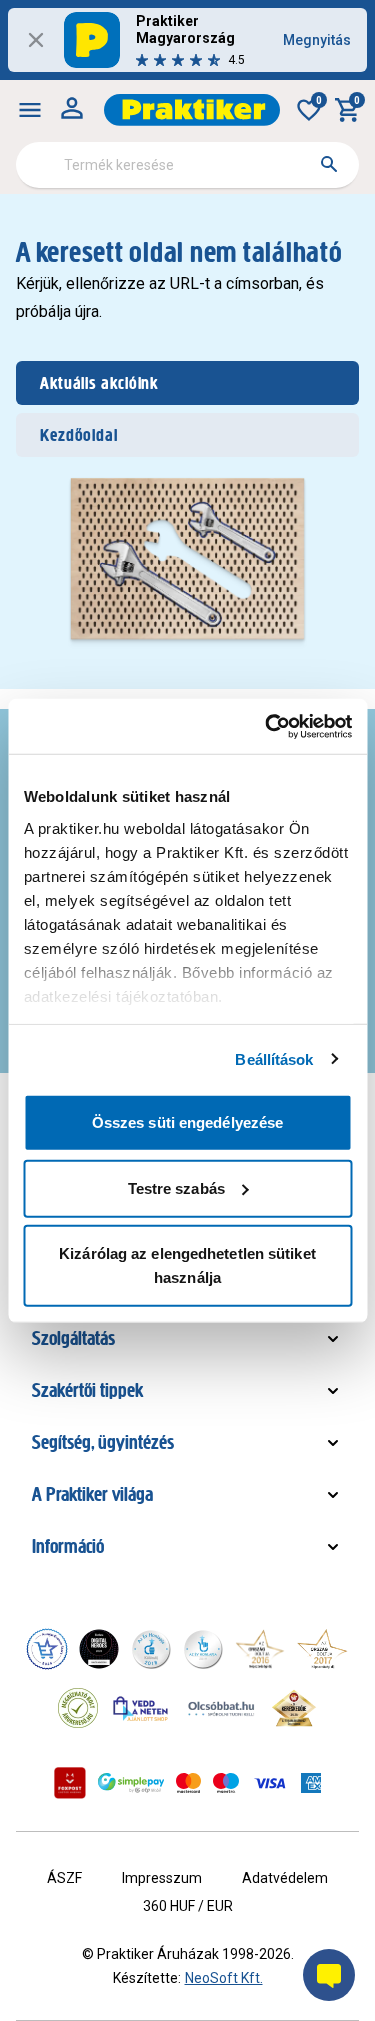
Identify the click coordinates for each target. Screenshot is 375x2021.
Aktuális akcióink (99, 383)
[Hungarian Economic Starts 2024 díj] (47, 1649)
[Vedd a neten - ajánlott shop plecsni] (141, 1708)
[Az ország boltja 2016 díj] (260, 1649)
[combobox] (187, 165)
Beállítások (274, 1058)
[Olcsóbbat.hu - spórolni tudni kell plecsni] (222, 1708)
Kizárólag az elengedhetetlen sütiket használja (187, 1265)
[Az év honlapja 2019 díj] (203, 1649)
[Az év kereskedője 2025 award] (294, 1708)
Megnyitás (317, 40)
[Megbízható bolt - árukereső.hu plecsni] (78, 1708)
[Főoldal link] (192, 110)
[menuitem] (30, 110)
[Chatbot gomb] (329, 1975)
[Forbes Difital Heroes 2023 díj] (99, 1649)
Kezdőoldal (79, 435)
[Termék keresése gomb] (329, 164)
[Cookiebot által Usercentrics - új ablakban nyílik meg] (267, 726)
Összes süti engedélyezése (188, 1122)
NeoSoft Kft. (224, 1978)
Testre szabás (176, 1187)
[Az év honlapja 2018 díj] (151, 1649)
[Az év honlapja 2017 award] (322, 1649)
